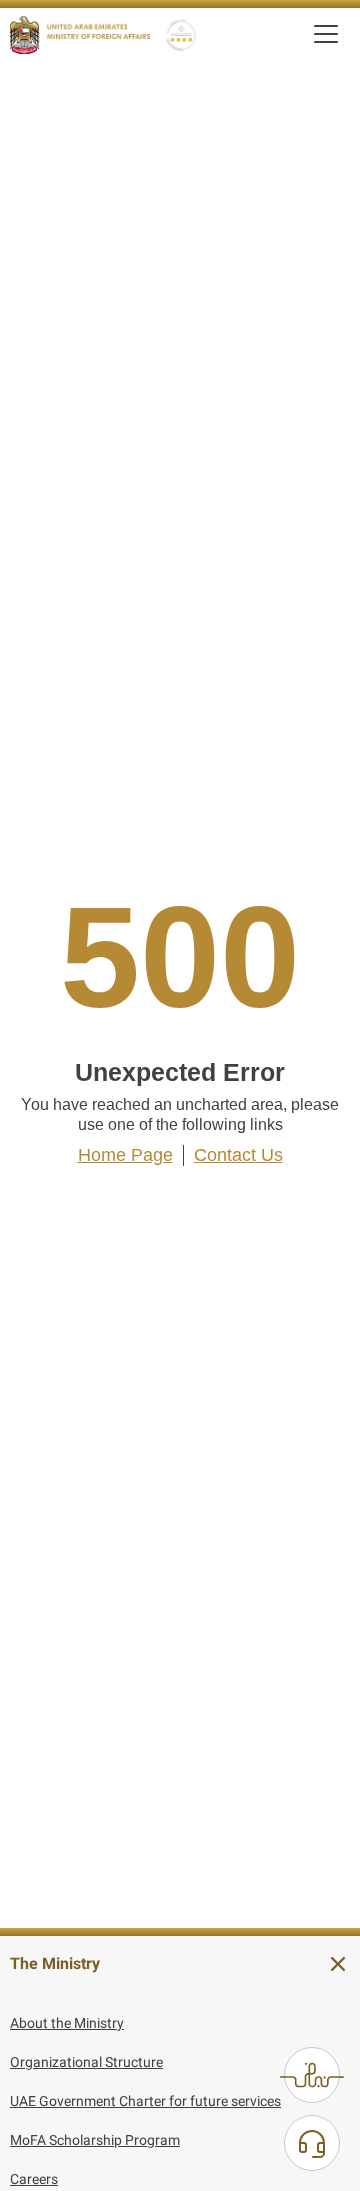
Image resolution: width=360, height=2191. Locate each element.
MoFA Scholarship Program (95, 2140)
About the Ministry (67, 2023)
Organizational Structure (86, 2062)
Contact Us (238, 1155)
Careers (34, 2179)
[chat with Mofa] (312, 2143)
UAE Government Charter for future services (145, 2101)
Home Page (125, 1155)
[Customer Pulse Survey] (312, 2075)
